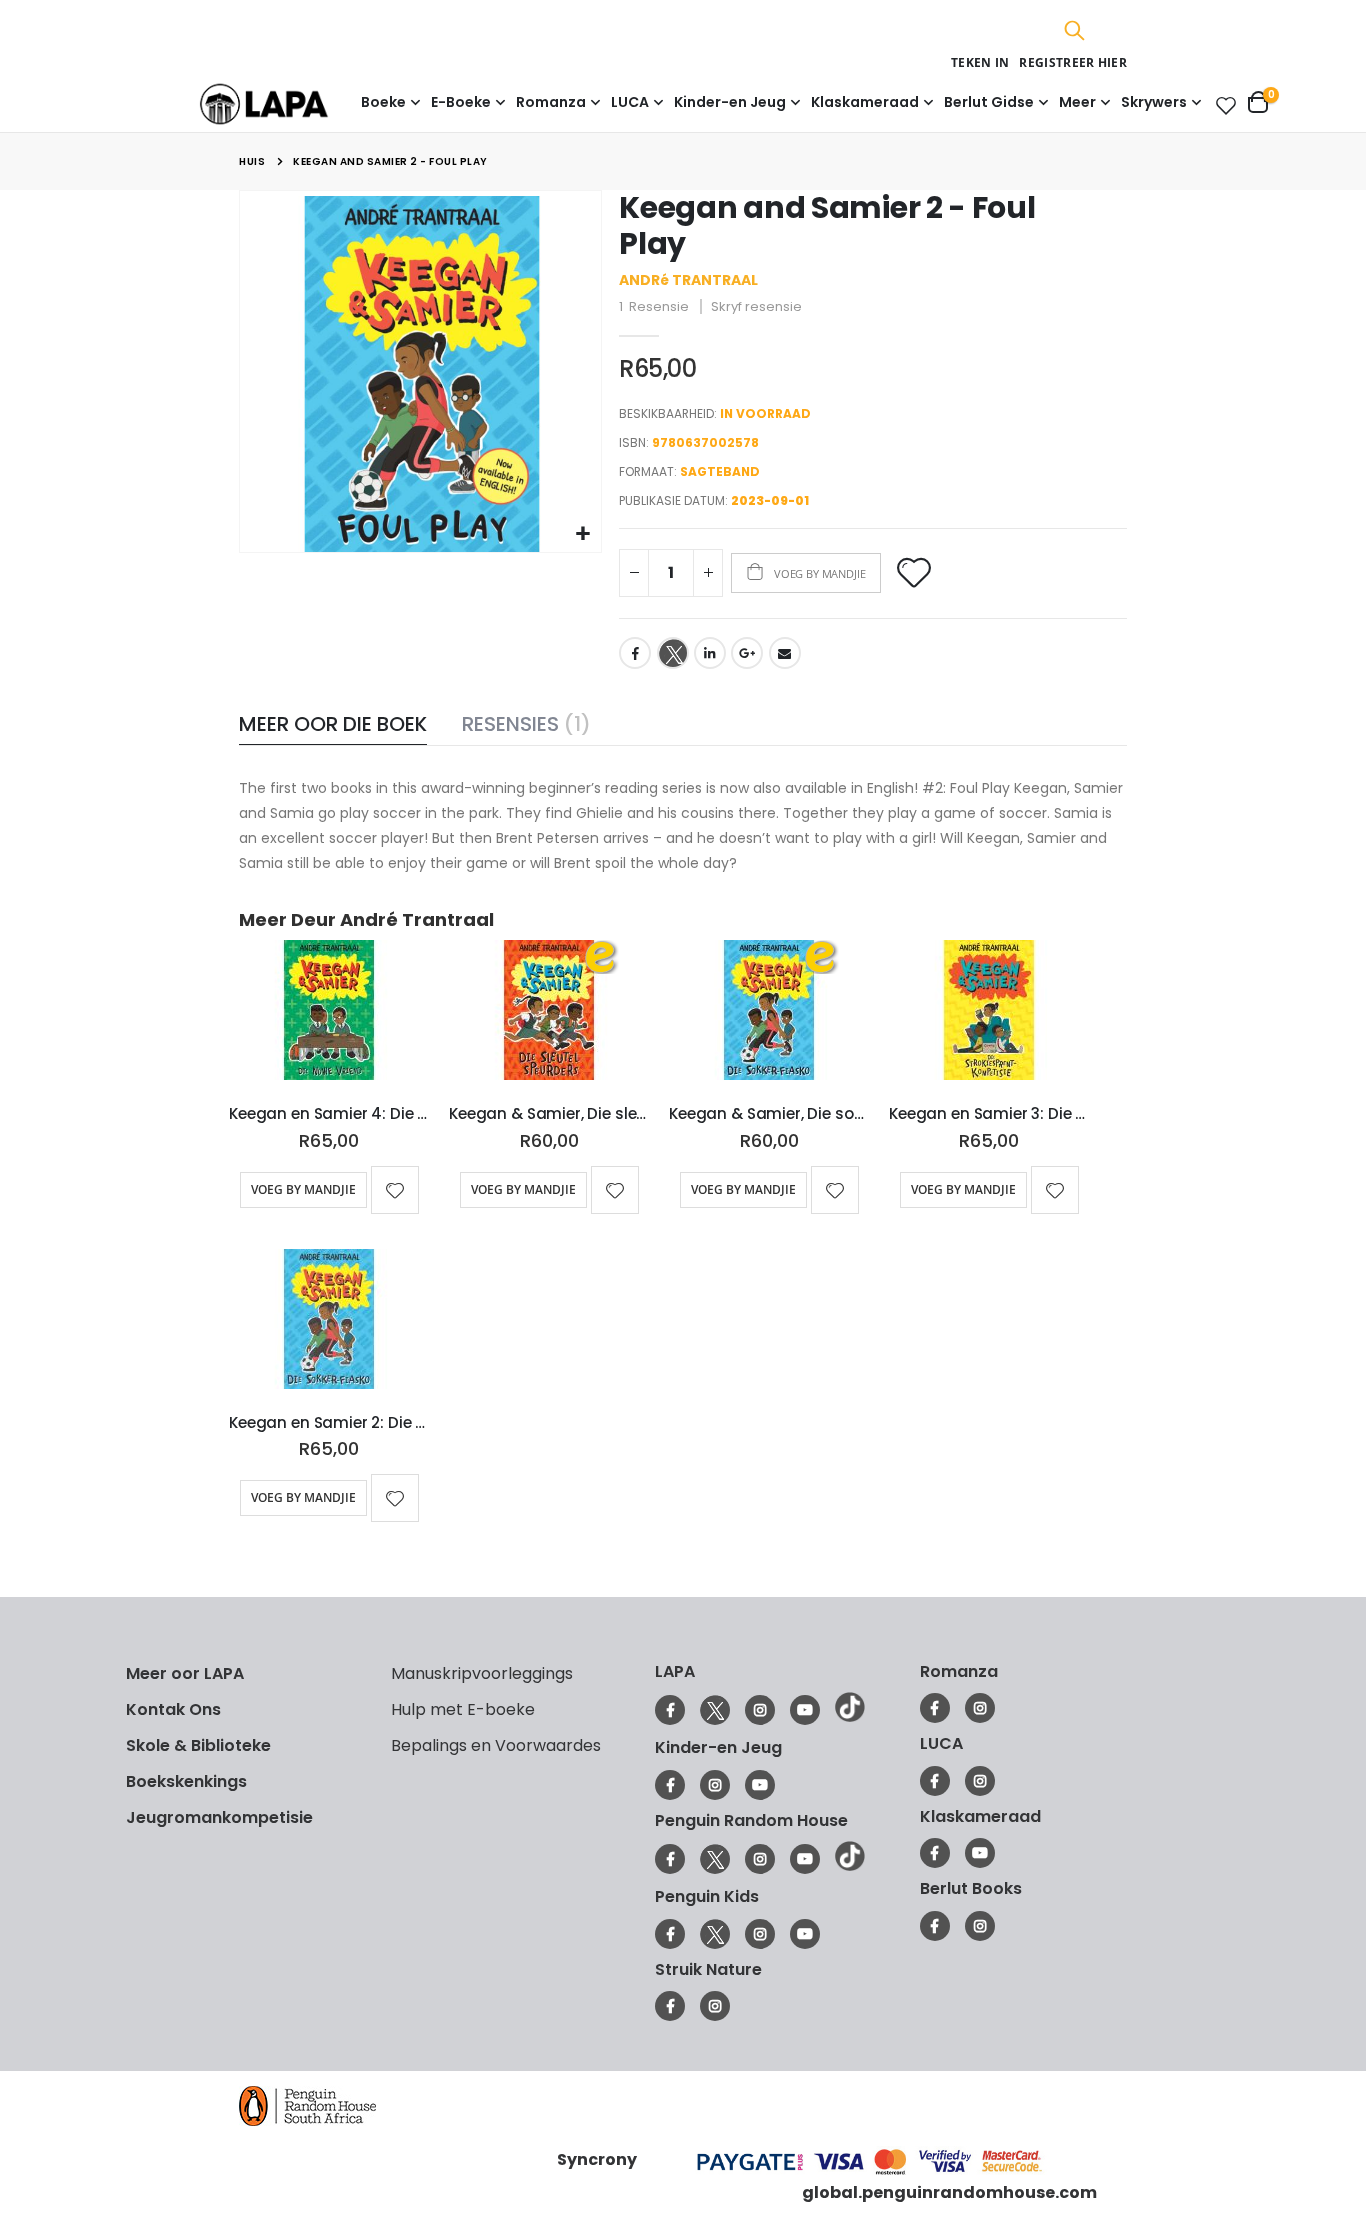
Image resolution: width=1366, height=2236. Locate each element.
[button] (583, 534)
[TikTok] (850, 1717)
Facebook (635, 653)
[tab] (333, 725)
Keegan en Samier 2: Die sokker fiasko (329, 1423)
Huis (252, 161)
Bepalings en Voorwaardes (496, 1745)
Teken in (980, 62)
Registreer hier (1073, 62)
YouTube (805, 1710)
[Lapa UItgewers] (294, 103)
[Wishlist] (1222, 105)
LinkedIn (710, 653)
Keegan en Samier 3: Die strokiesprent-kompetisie (989, 1114)
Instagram (760, 1710)
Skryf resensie (756, 306)
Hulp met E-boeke (463, 1709)
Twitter (673, 653)
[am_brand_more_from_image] (329, 1014)
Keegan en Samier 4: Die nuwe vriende (329, 1114)
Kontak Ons (173, 1709)
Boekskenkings (186, 1781)
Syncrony (597, 2158)
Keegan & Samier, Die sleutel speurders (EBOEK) (549, 1114)
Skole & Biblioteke (198, 1745)
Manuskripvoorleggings (482, 1673)
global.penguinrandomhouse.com (949, 2192)
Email (785, 653)
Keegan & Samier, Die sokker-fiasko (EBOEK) (769, 1114)
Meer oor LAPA (185, 1673)
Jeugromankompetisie (219, 1817)
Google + (747, 653)
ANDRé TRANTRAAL (688, 280)
